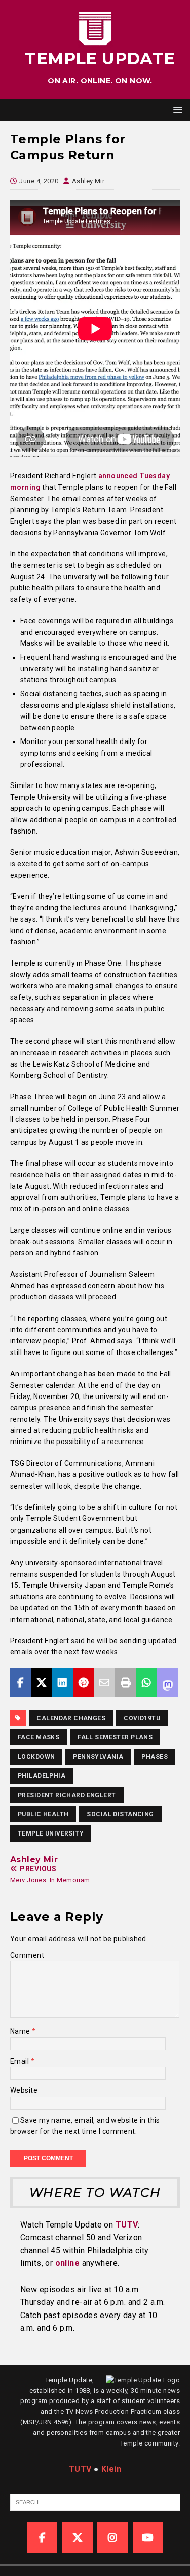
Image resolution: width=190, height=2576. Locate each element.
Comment (27, 1955)
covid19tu (142, 1718)
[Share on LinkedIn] (63, 1683)
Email (21, 2061)
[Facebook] (42, 2538)
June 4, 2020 (39, 181)
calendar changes (71, 1718)
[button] (176, 110)
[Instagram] (112, 2538)
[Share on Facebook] (21, 1683)
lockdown (36, 1757)
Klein (111, 2469)
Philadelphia (42, 1776)
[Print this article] (125, 1683)
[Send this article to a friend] (105, 1683)
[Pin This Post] (83, 1683)
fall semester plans (115, 1737)
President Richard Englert (67, 1795)
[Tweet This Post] (41, 1683)
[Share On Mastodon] (167, 1683)
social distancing (120, 1814)
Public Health (43, 1814)
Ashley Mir (88, 181)
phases (155, 1757)
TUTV (127, 2225)
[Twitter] (78, 2538)
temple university (51, 1833)
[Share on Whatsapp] (147, 1683)
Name (21, 2031)
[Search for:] (100, 2502)
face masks (39, 1737)
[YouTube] (148, 2538)
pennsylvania (98, 1757)
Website (24, 2090)
